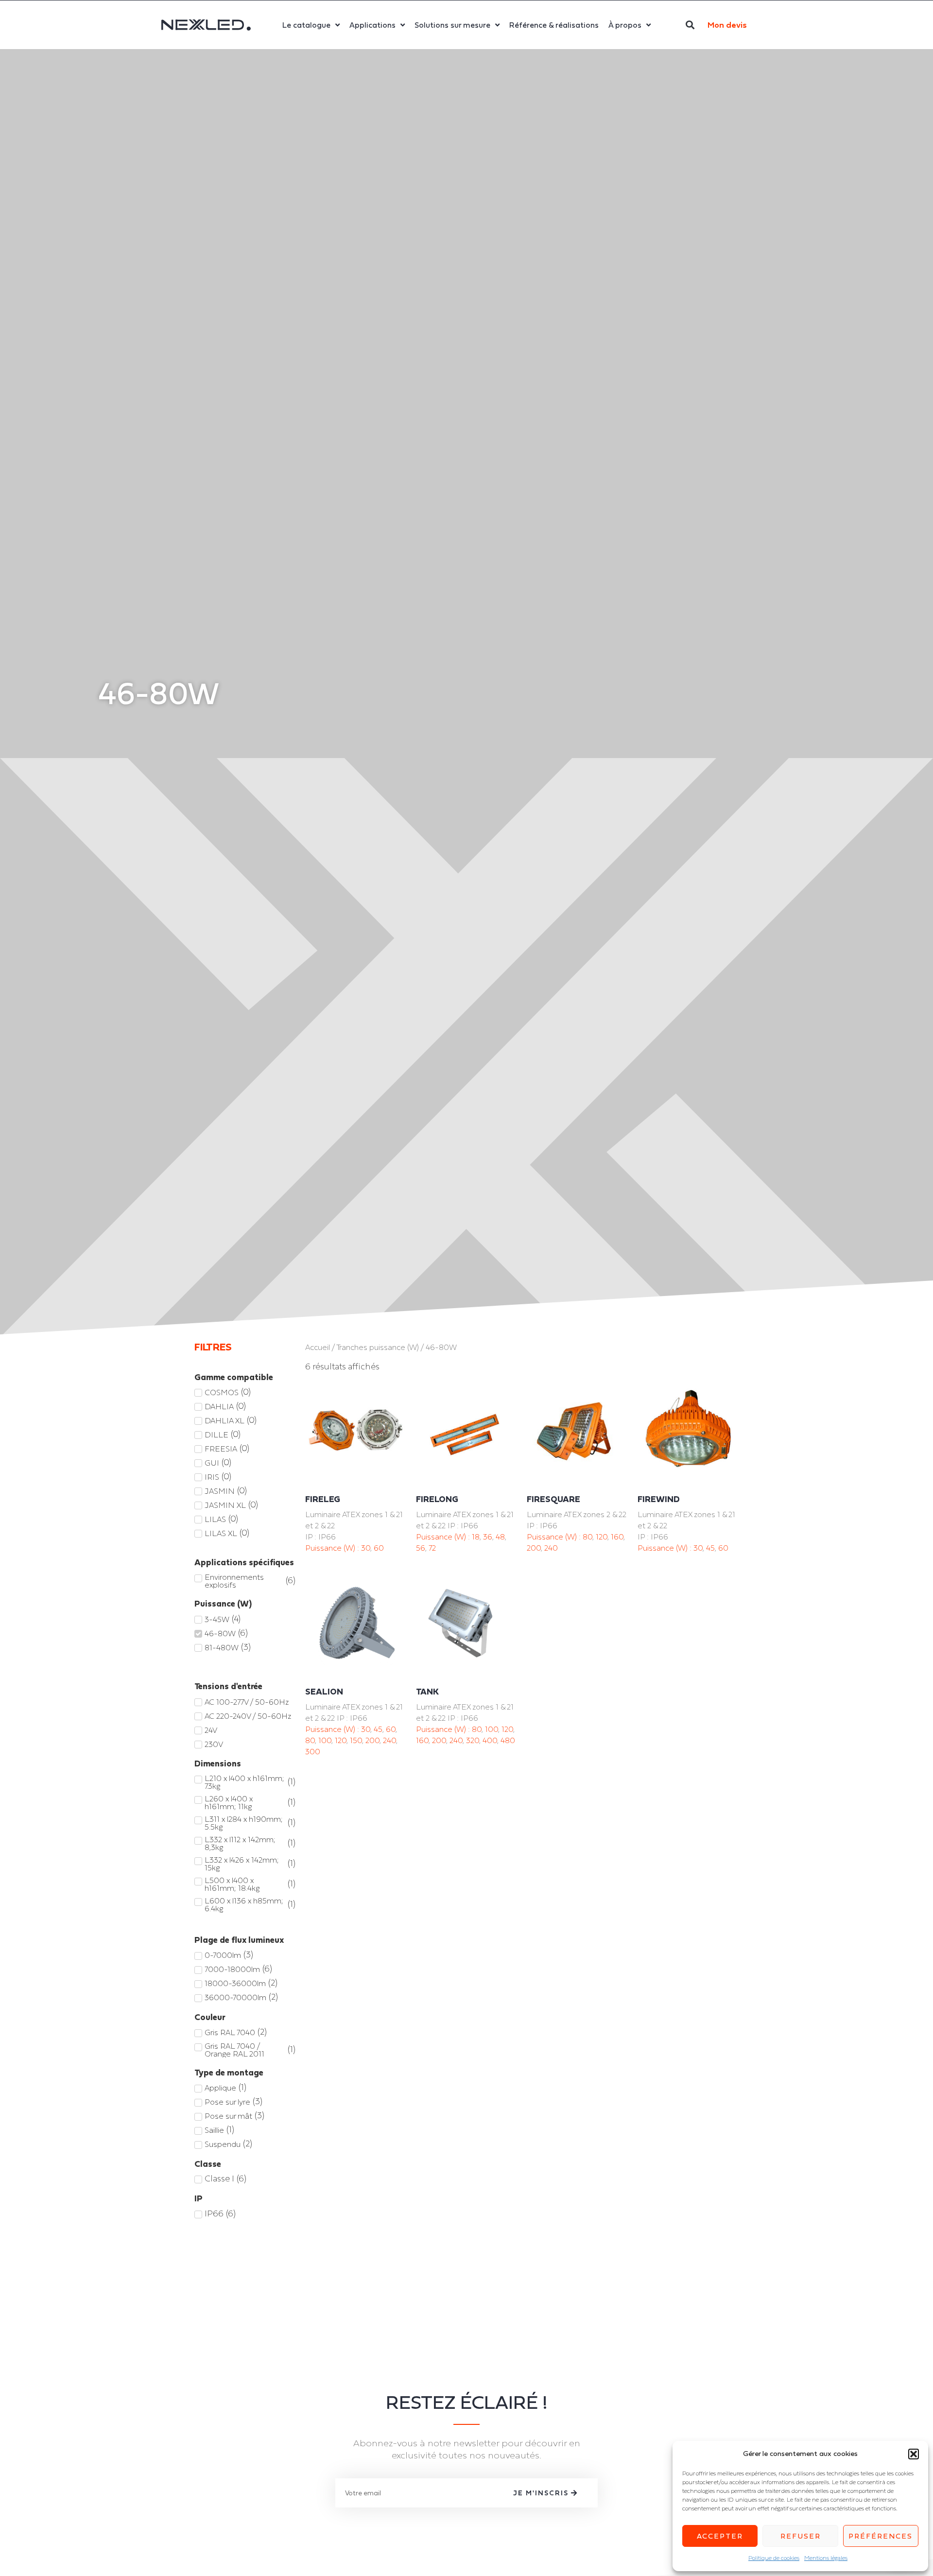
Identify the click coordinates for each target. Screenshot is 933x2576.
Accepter (720, 2536)
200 (534, 1548)
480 (508, 1740)
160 (617, 1537)
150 (356, 1740)
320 (473, 1740)
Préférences (881, 2536)
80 (587, 1537)
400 (490, 1740)
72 (432, 1548)
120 (602, 1537)
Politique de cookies (774, 2558)
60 (379, 1548)
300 (313, 1751)
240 (551, 1548)
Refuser (801, 2536)
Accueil (318, 1347)
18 (476, 1537)
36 (488, 1537)
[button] (914, 2454)
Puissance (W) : (333, 1548)
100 (325, 1740)
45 (710, 1548)
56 (421, 1548)
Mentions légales (826, 2558)
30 (366, 1548)
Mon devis (727, 25)
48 (500, 1537)
